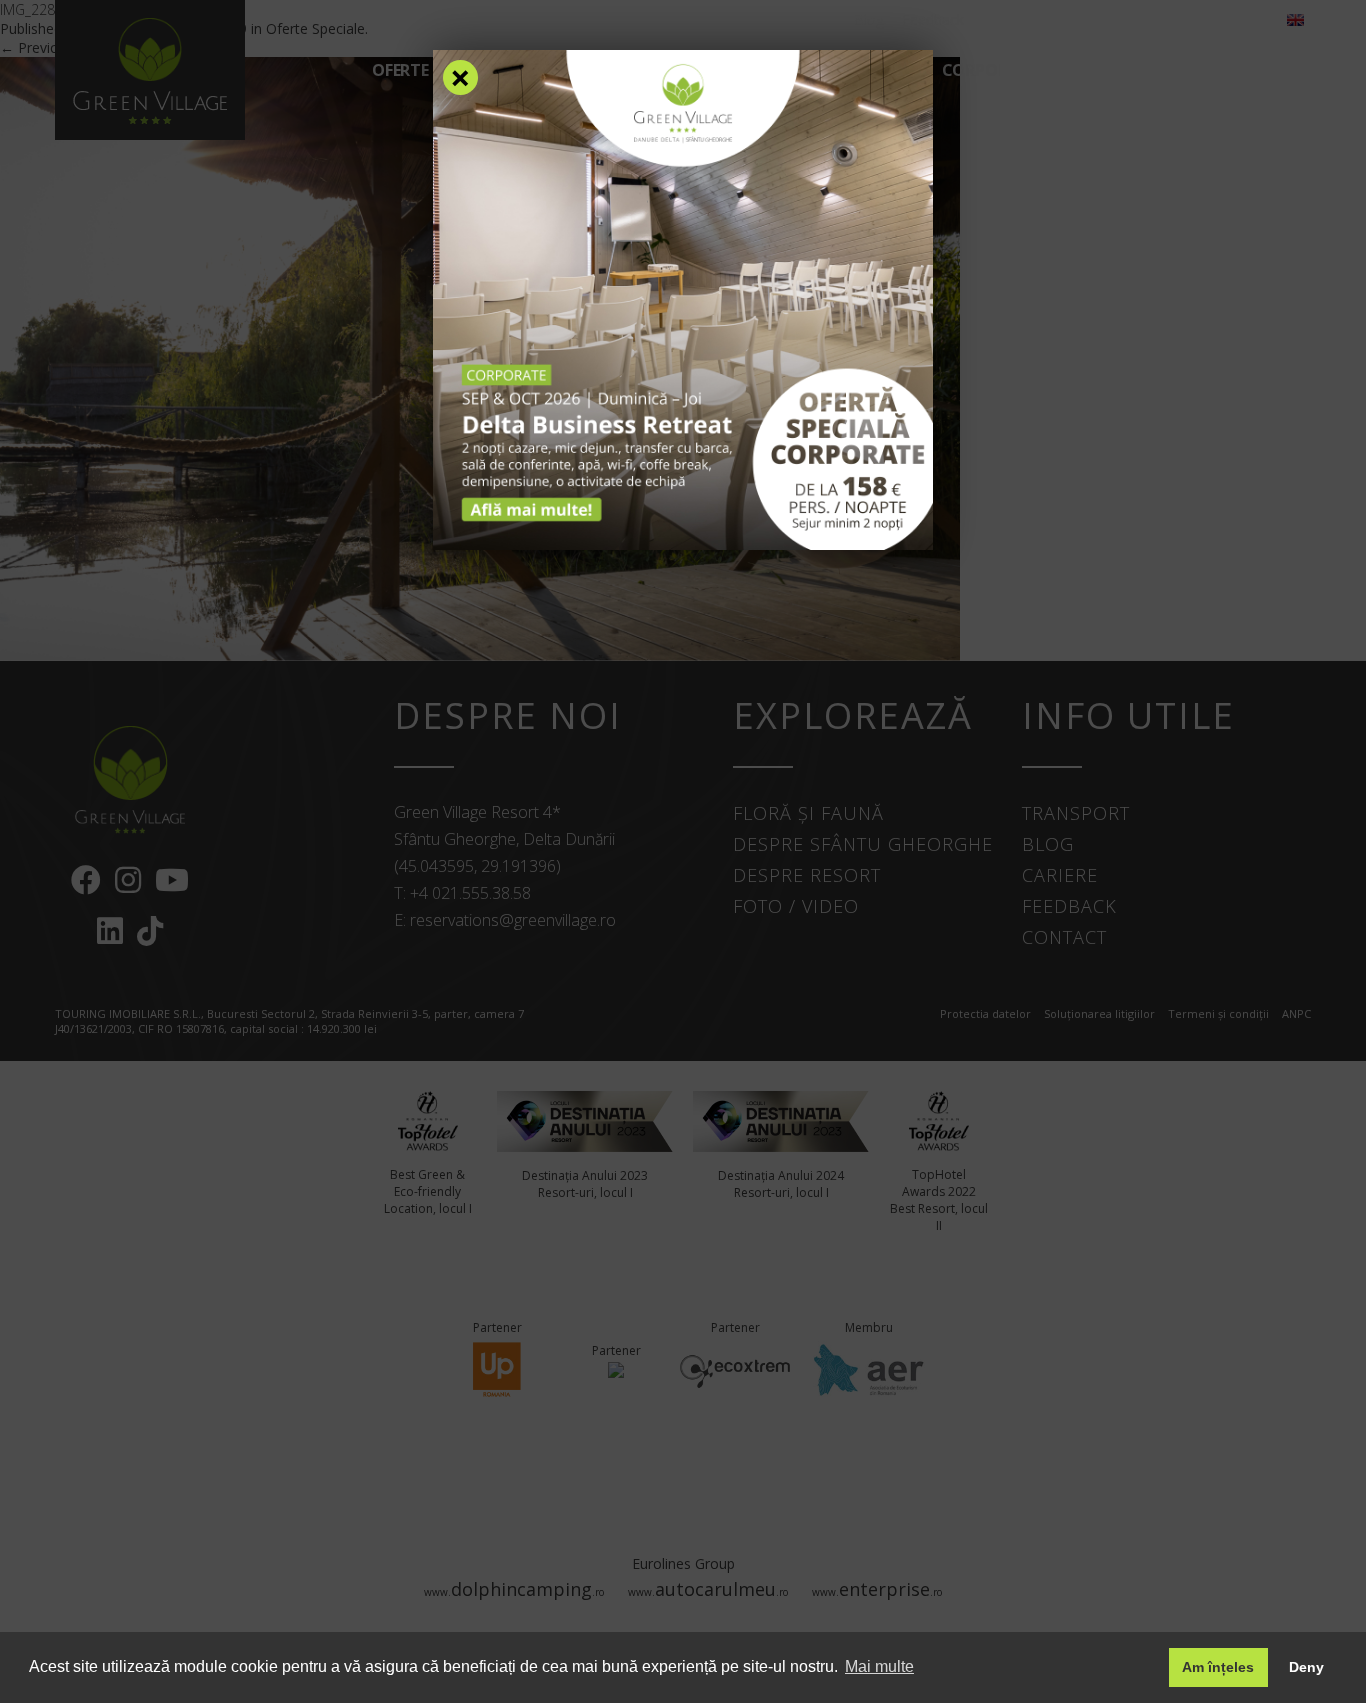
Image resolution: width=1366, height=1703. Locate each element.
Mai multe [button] (879, 1666)
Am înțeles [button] (1218, 1667)
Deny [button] (1306, 1667)
